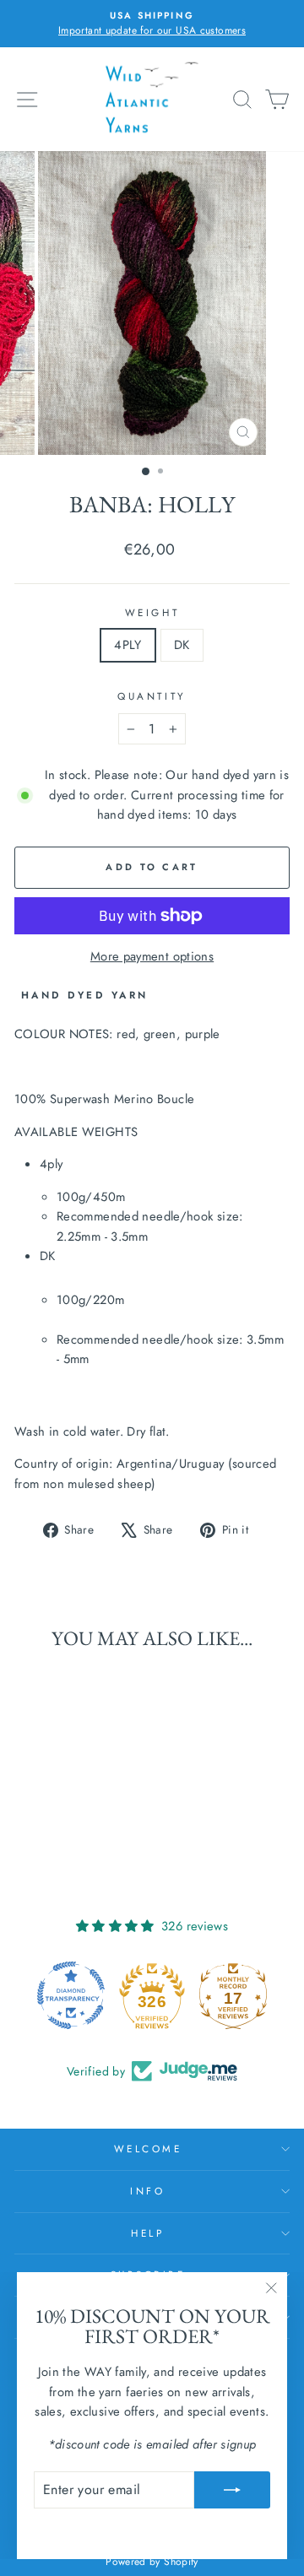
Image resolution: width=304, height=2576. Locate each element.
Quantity (152, 696)
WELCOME (148, 2148)
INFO (147, 2191)
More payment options (152, 956)
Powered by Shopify (152, 2562)
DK (182, 645)
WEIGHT (152, 612)
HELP (147, 2233)
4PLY (128, 645)
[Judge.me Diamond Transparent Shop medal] (71, 1995)
